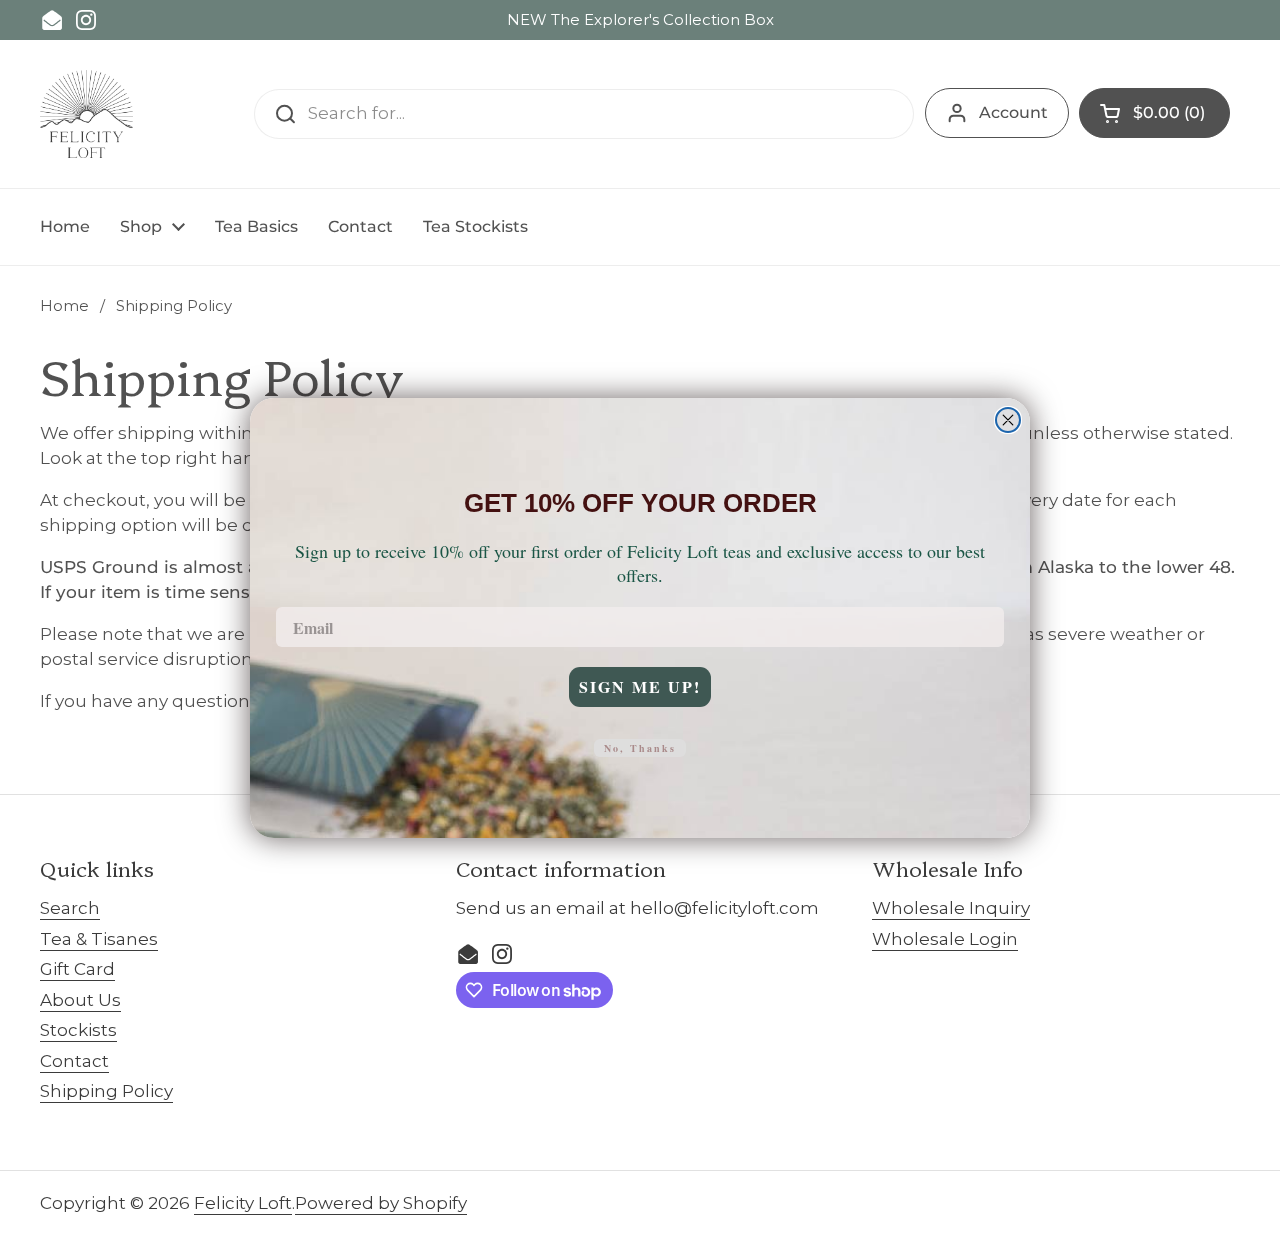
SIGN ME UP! (640, 686)
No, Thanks (640, 748)
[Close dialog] (1008, 420)
